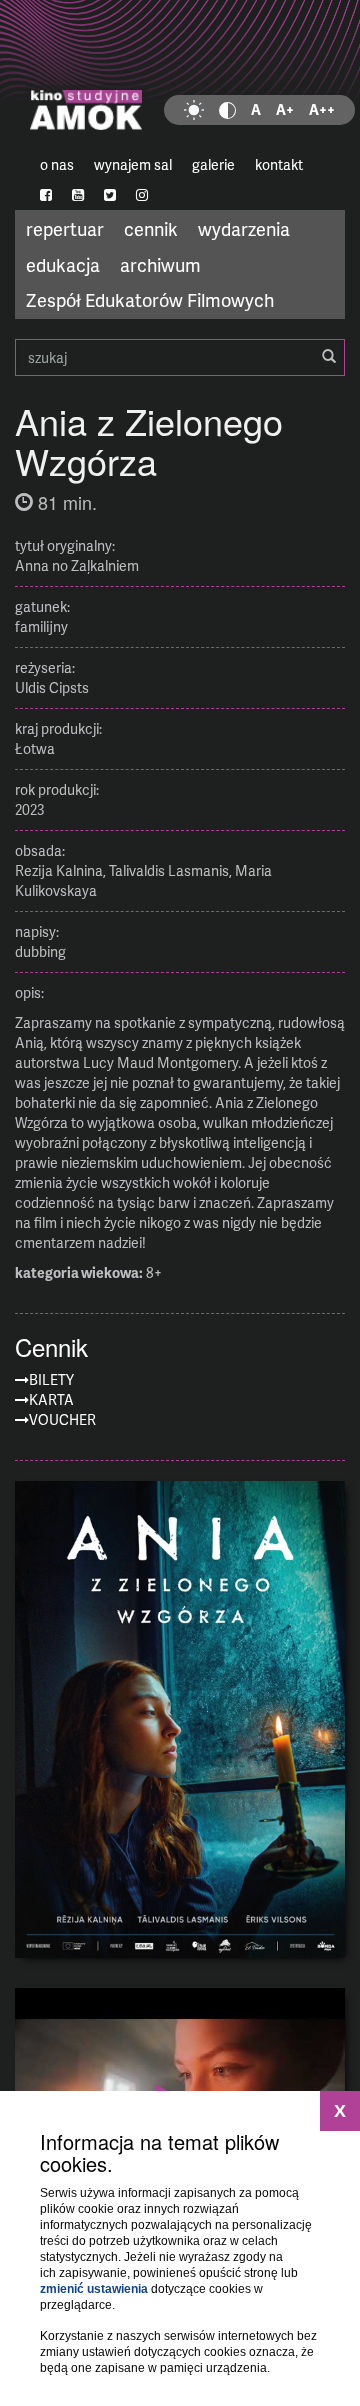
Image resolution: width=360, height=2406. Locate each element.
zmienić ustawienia (94, 2289)
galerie (213, 164)
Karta (51, 1399)
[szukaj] (329, 357)
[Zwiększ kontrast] (227, 110)
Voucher (62, 1419)
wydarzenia (244, 228)
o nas (57, 164)
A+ (285, 109)
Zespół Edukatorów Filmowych (150, 299)
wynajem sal (133, 164)
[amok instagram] (142, 195)
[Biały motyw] (194, 110)
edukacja (63, 264)
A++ (322, 109)
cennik (151, 228)
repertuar (65, 228)
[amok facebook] (46, 195)
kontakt (279, 164)
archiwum (160, 264)
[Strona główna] (180, 75)
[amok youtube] (78, 195)
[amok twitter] (110, 195)
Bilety (51, 1379)
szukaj (180, 357)
